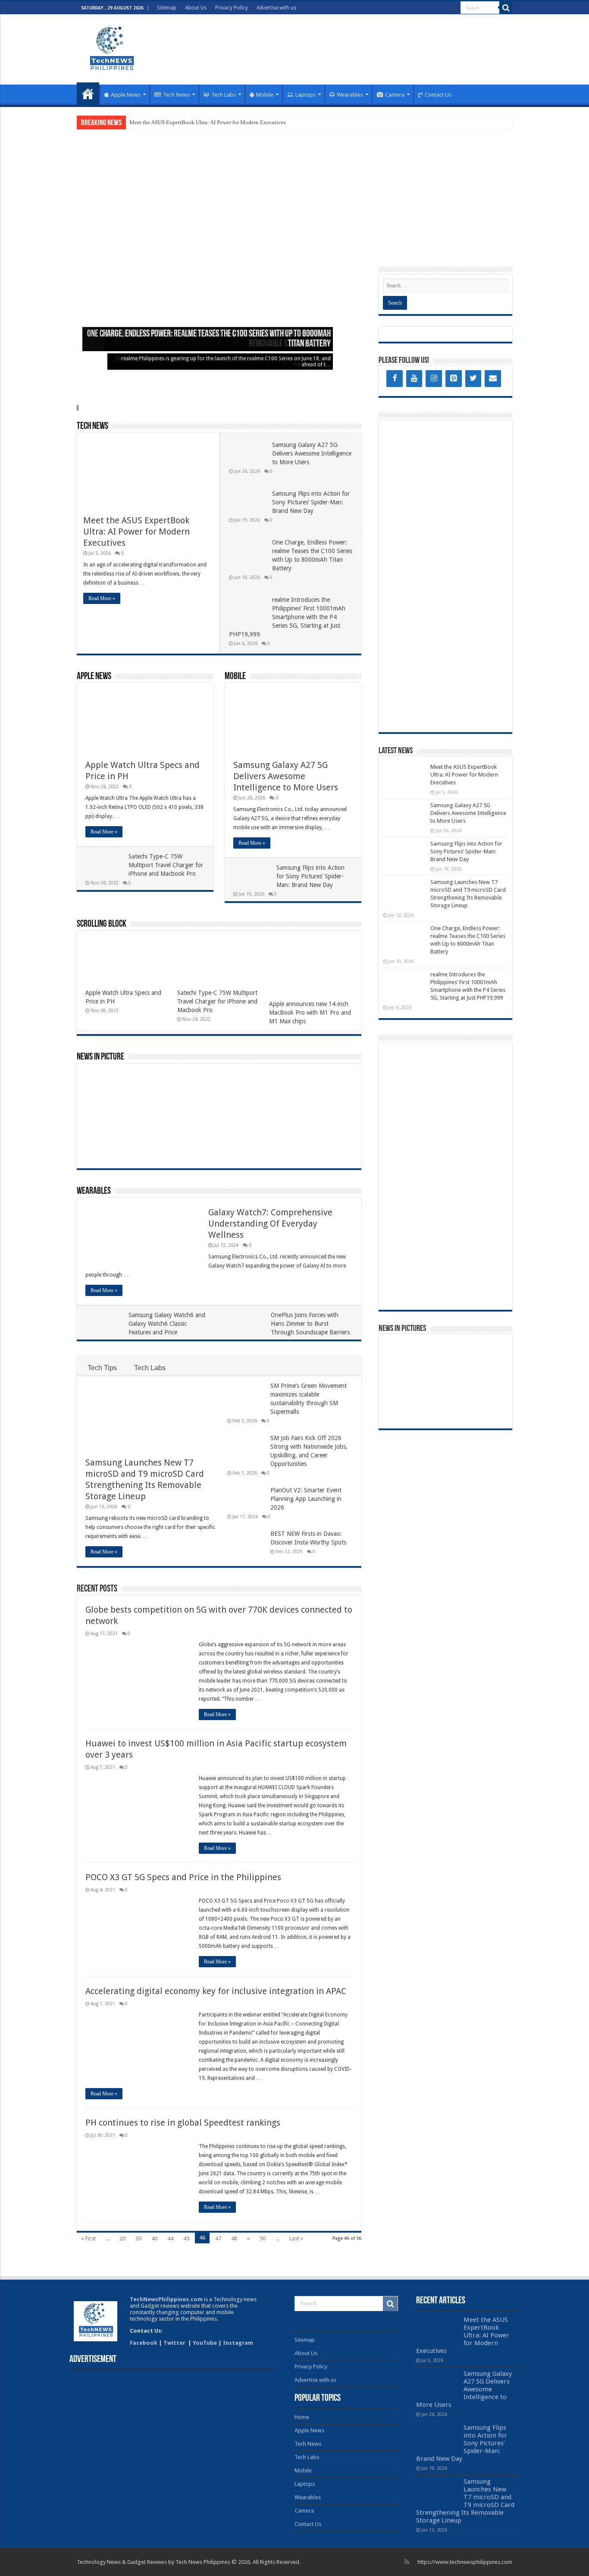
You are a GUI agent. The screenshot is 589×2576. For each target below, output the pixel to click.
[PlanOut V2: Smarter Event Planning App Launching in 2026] (331, 1087)
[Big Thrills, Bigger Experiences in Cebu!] (287, 1117)
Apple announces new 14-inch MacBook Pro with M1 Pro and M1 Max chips (310, 1013)
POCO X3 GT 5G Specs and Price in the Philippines (183, 1877)
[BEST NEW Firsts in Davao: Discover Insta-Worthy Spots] (243, 1117)
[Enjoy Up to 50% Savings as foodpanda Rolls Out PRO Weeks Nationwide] (287, 1147)
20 (122, 2238)
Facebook (144, 2343)
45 (186, 2238)
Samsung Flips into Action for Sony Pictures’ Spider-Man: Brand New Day (311, 502)
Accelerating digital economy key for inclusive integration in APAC (216, 1991)
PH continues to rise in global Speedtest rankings (183, 2123)
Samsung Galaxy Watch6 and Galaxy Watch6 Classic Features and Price (167, 1324)
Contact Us (438, 95)
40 (154, 2238)
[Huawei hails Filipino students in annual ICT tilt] (446, 1400)
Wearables (350, 95)
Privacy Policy (232, 8)
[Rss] (454, 8)
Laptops (305, 95)
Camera (395, 95)
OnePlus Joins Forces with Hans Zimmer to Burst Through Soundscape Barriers (310, 1324)
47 (218, 2238)
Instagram (238, 2343)
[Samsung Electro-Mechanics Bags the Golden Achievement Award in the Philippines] (404, 1410)
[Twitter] (473, 379)
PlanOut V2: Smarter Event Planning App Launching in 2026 (306, 1499)
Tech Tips (102, 1368)
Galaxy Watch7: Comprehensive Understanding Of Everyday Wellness (270, 1224)
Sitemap (167, 8)
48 (234, 2238)
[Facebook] (395, 379)
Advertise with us (276, 8)
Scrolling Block (102, 924)
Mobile (265, 95)
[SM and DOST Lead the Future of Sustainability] (243, 1147)
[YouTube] (414, 379)
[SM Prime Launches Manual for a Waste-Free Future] (331, 1117)
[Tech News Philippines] (111, 48)
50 (263, 2238)
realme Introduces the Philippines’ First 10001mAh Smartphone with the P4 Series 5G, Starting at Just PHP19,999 (287, 617)
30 (138, 2238)
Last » (296, 2238)
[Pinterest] (454, 379)
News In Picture (100, 1057)
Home (88, 94)
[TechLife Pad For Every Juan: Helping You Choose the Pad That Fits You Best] (331, 1147)
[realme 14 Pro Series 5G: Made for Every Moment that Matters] (446, 1353)
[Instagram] (434, 379)
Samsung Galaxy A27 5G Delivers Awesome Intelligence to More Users (312, 453)
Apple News (126, 95)
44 (170, 2238)
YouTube (205, 2343)
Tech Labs (224, 95)
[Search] (506, 8)
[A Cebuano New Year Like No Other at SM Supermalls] (404, 1381)
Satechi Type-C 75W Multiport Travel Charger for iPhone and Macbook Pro (166, 865)
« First (88, 2238)
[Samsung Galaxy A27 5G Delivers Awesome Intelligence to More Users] (487, 1353)
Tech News (176, 95)
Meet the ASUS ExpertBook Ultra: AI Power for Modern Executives (208, 122)
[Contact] (493, 379)
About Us (196, 8)
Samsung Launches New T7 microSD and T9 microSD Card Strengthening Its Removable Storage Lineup (465, 2501)
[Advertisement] (349, 43)
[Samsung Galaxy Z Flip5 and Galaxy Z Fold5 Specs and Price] (487, 1381)
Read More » (102, 598)
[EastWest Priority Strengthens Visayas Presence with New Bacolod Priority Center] (487, 1400)
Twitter (175, 2343)
